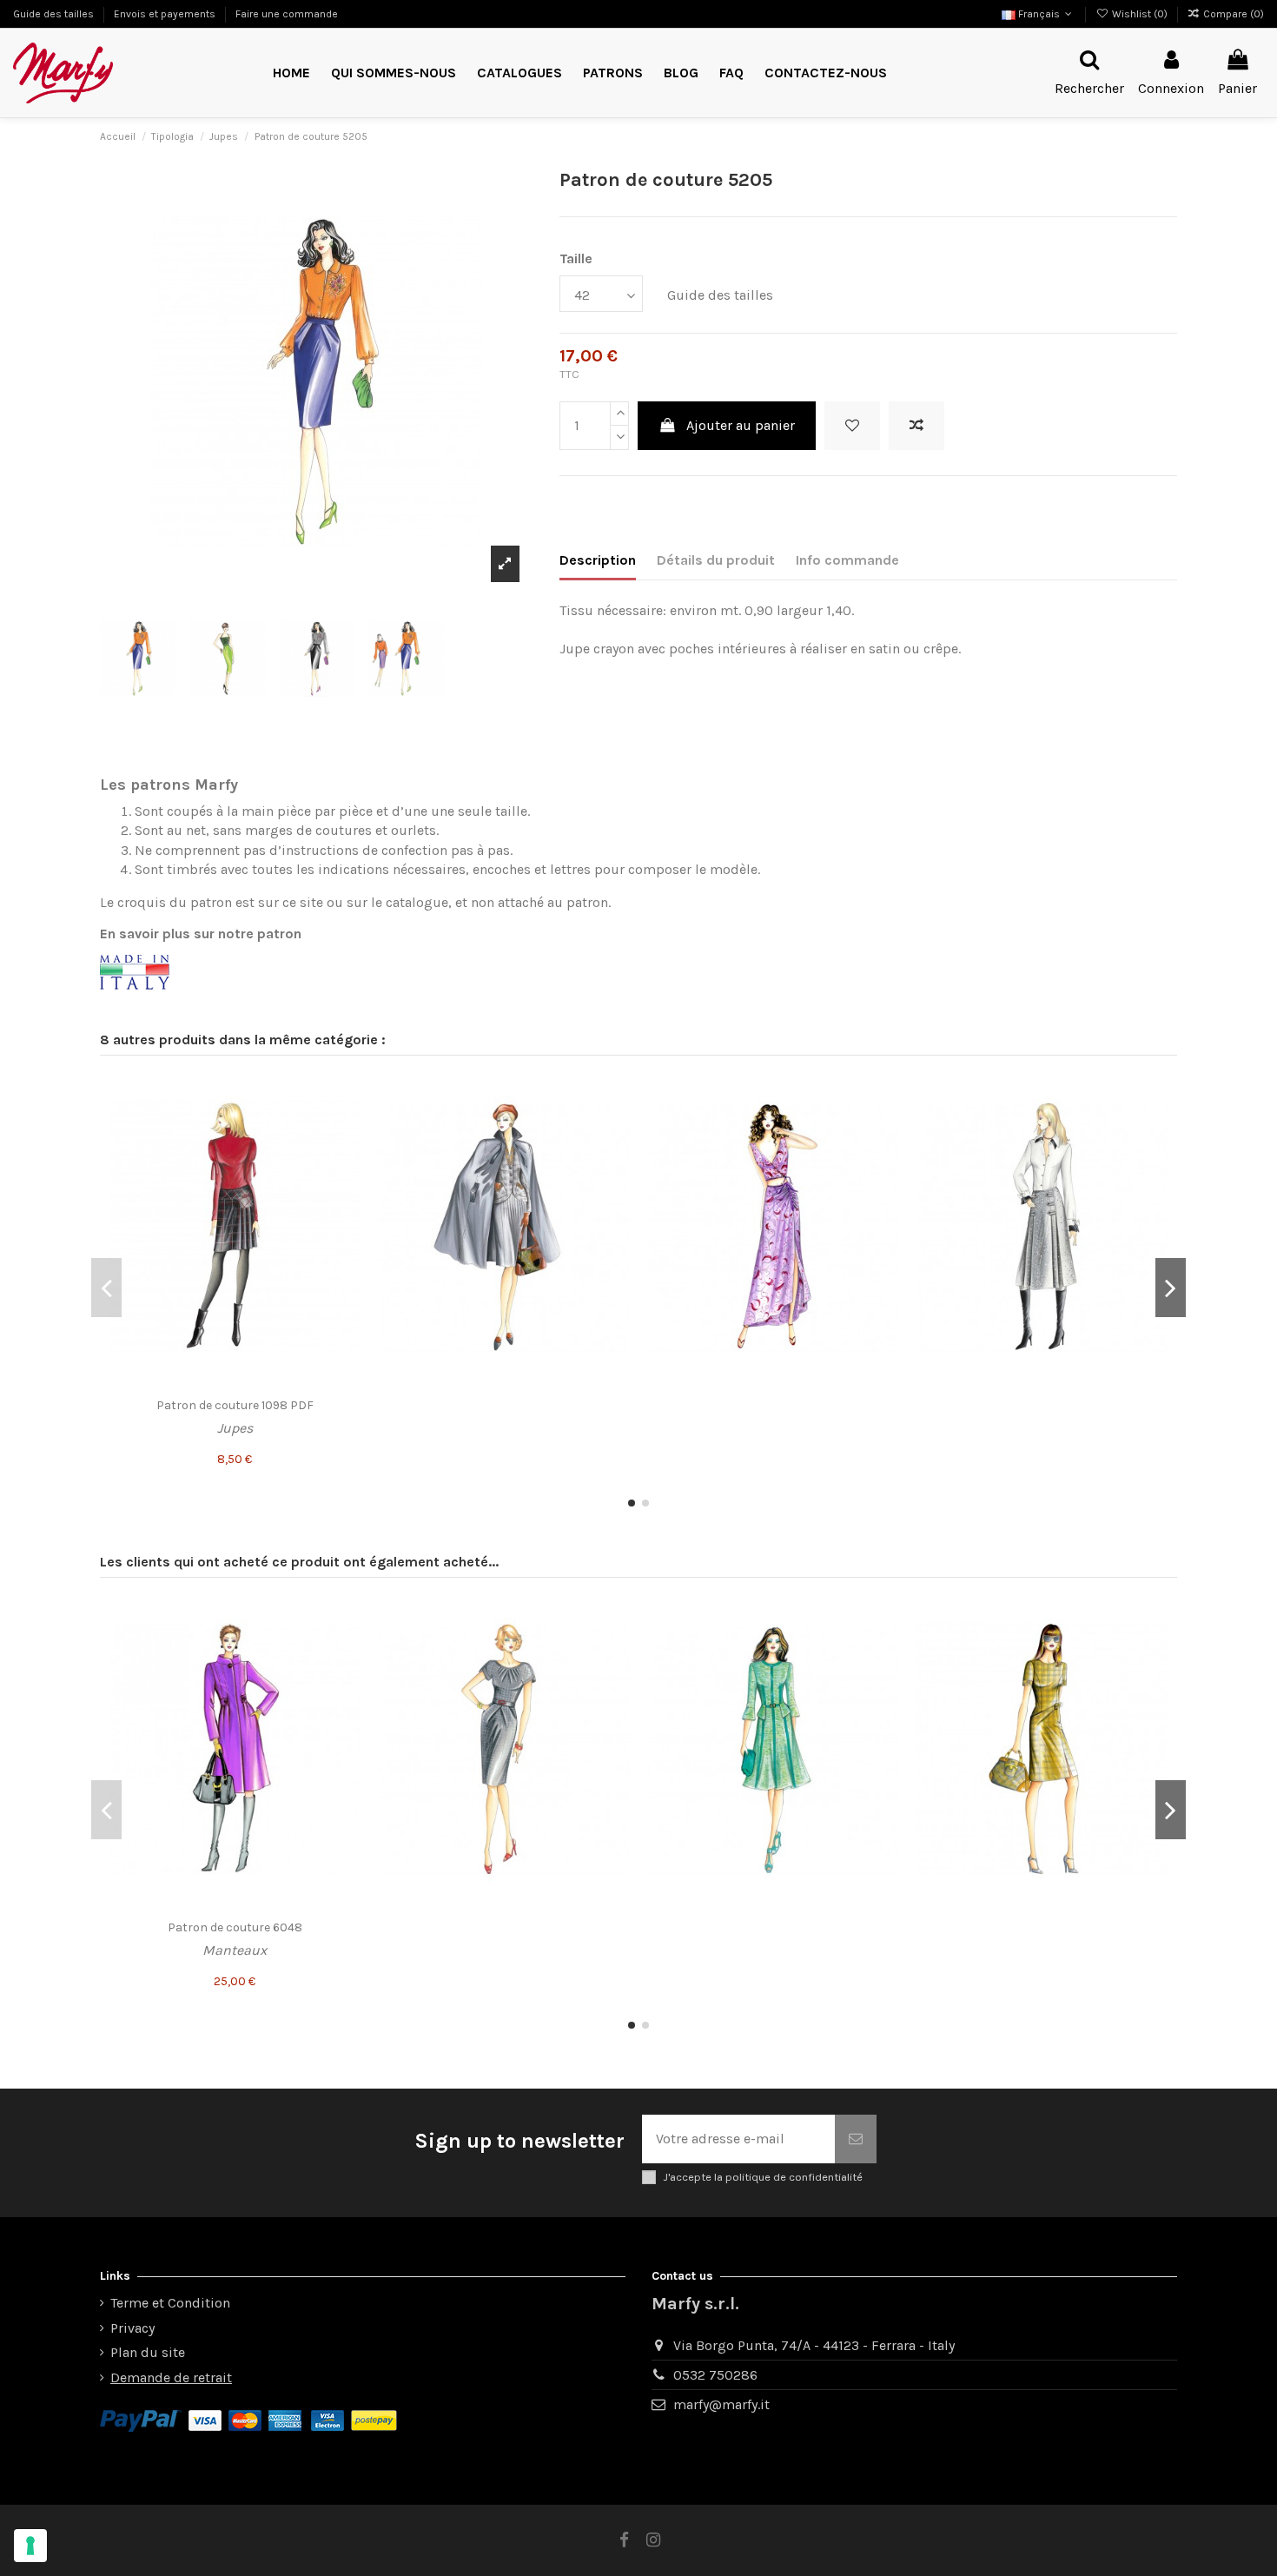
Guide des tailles (55, 14)
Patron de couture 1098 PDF (235, 1405)
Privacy (132, 2328)
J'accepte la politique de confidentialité (763, 2177)
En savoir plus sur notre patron (201, 934)
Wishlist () (1139, 14)
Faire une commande (287, 14)
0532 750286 (715, 2375)
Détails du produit (716, 560)
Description (598, 560)
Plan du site (148, 2352)
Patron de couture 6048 (235, 1927)
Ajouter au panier (741, 425)
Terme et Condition (170, 2303)
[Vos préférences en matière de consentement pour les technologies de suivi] (30, 2546)
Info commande (847, 560)
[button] (613, 73)
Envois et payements (166, 14)
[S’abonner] (856, 2139)
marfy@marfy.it (721, 2404)
